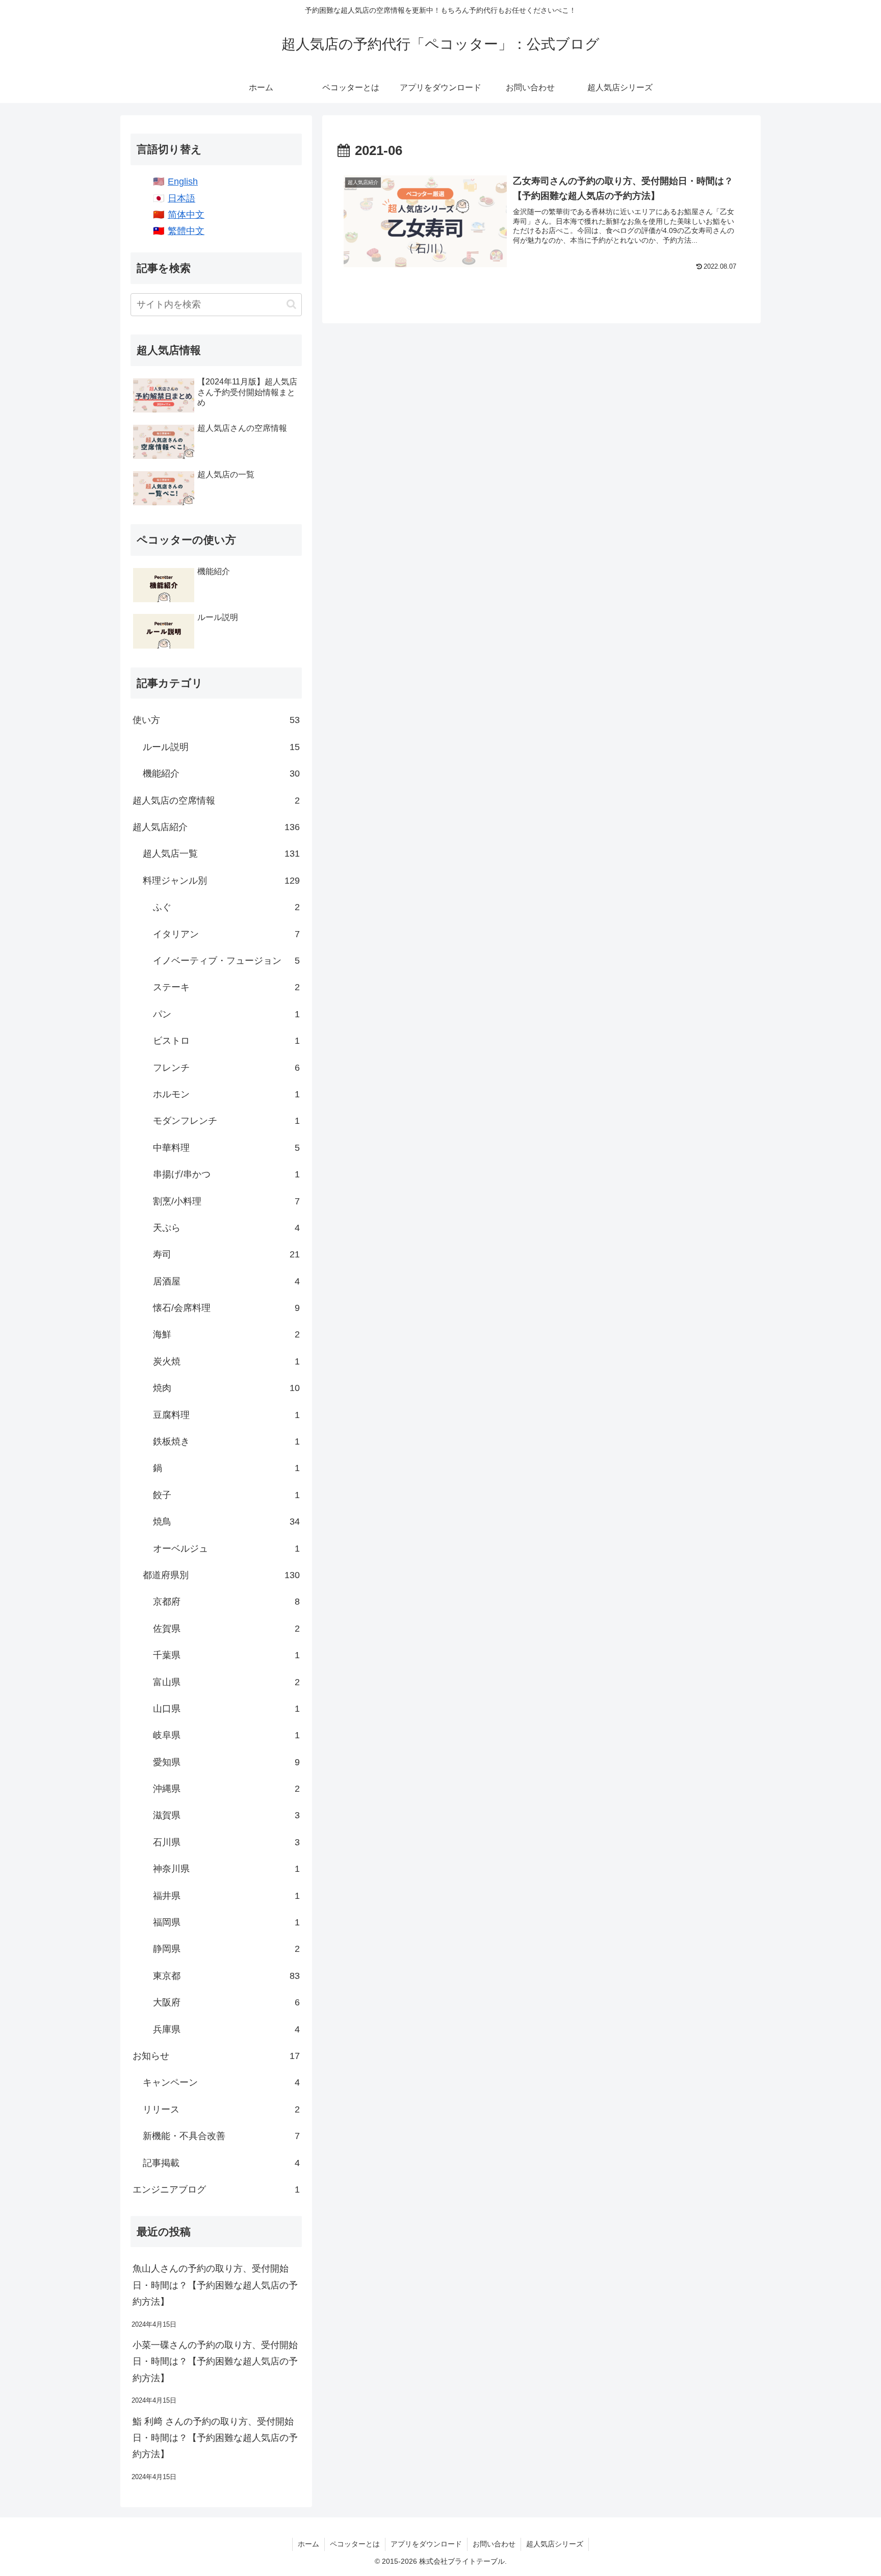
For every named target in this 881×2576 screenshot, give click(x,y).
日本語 (182, 198)
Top (857, 2552)
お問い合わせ (494, 2544)
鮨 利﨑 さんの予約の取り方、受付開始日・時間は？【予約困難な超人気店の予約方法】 (215, 2438)
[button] (291, 304)
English (183, 182)
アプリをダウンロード (426, 2544)
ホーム (308, 2544)
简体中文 (186, 215)
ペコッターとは (355, 2544)
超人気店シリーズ (555, 2544)
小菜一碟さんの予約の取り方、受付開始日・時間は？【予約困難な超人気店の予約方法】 (215, 2362)
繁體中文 (186, 231)
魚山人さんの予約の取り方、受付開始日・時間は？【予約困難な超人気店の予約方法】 (215, 2285)
